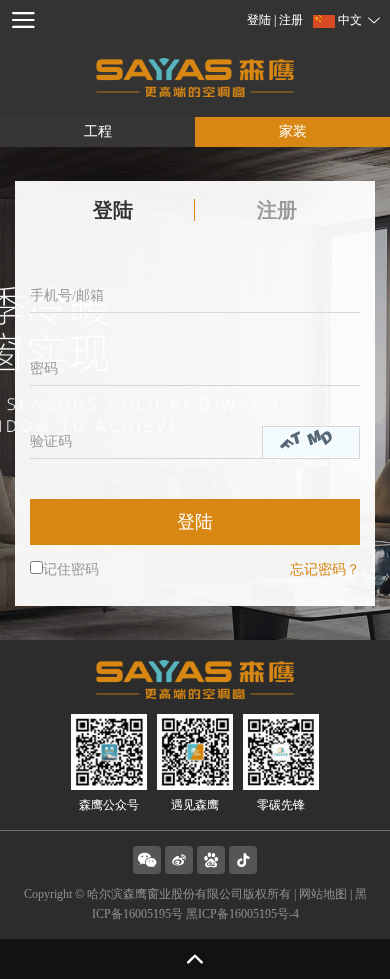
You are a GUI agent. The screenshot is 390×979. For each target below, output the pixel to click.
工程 (98, 131)
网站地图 (323, 894)
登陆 (260, 20)
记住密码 (71, 569)
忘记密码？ (325, 569)
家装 (293, 131)
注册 (291, 20)
